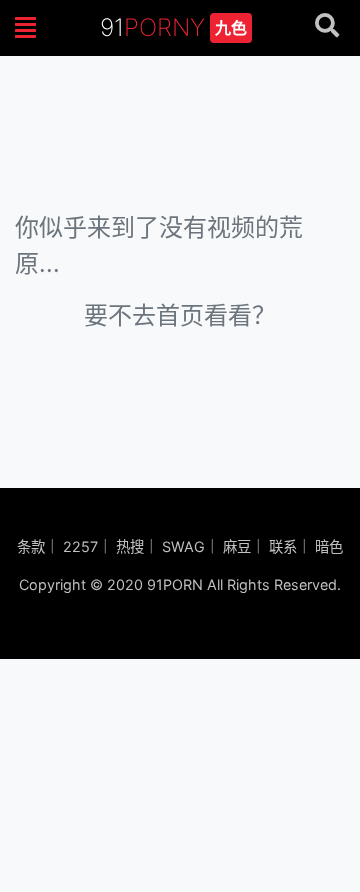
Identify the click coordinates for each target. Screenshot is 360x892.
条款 (31, 546)
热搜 (130, 546)
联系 (283, 546)
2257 (80, 546)
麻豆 (237, 546)
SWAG (183, 546)
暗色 (329, 546)
